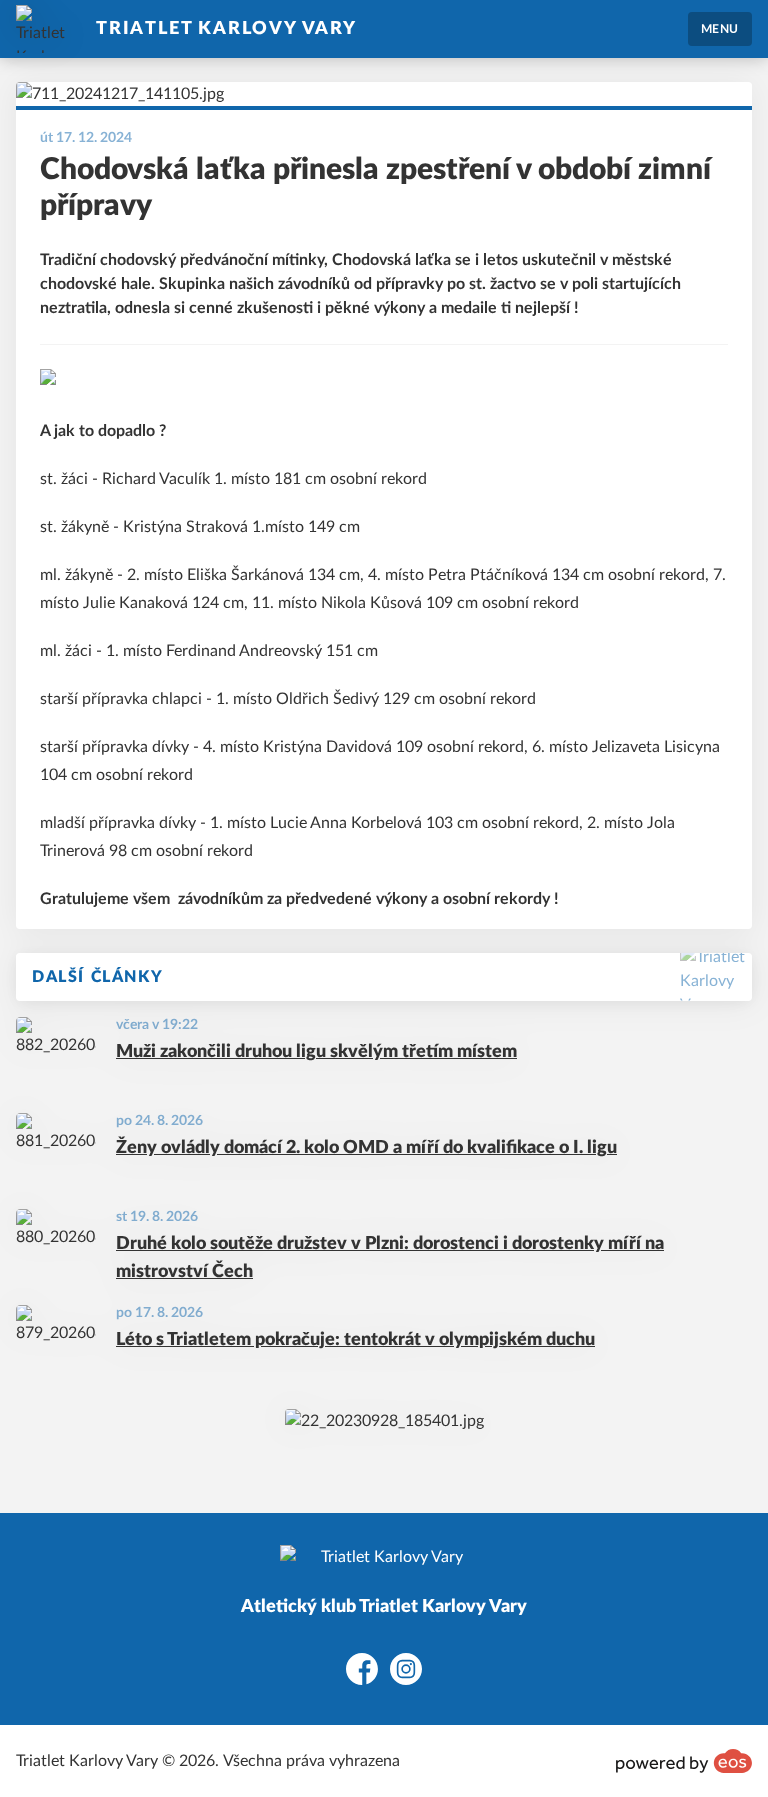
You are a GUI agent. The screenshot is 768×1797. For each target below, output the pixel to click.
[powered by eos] (684, 1761)
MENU (720, 29)
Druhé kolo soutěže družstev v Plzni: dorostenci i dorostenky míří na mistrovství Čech (390, 1258)
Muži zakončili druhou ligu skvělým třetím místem (316, 1052)
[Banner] (384, 1421)
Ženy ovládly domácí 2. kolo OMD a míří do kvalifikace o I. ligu (366, 1148)
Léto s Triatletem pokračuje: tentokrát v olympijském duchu (355, 1340)
